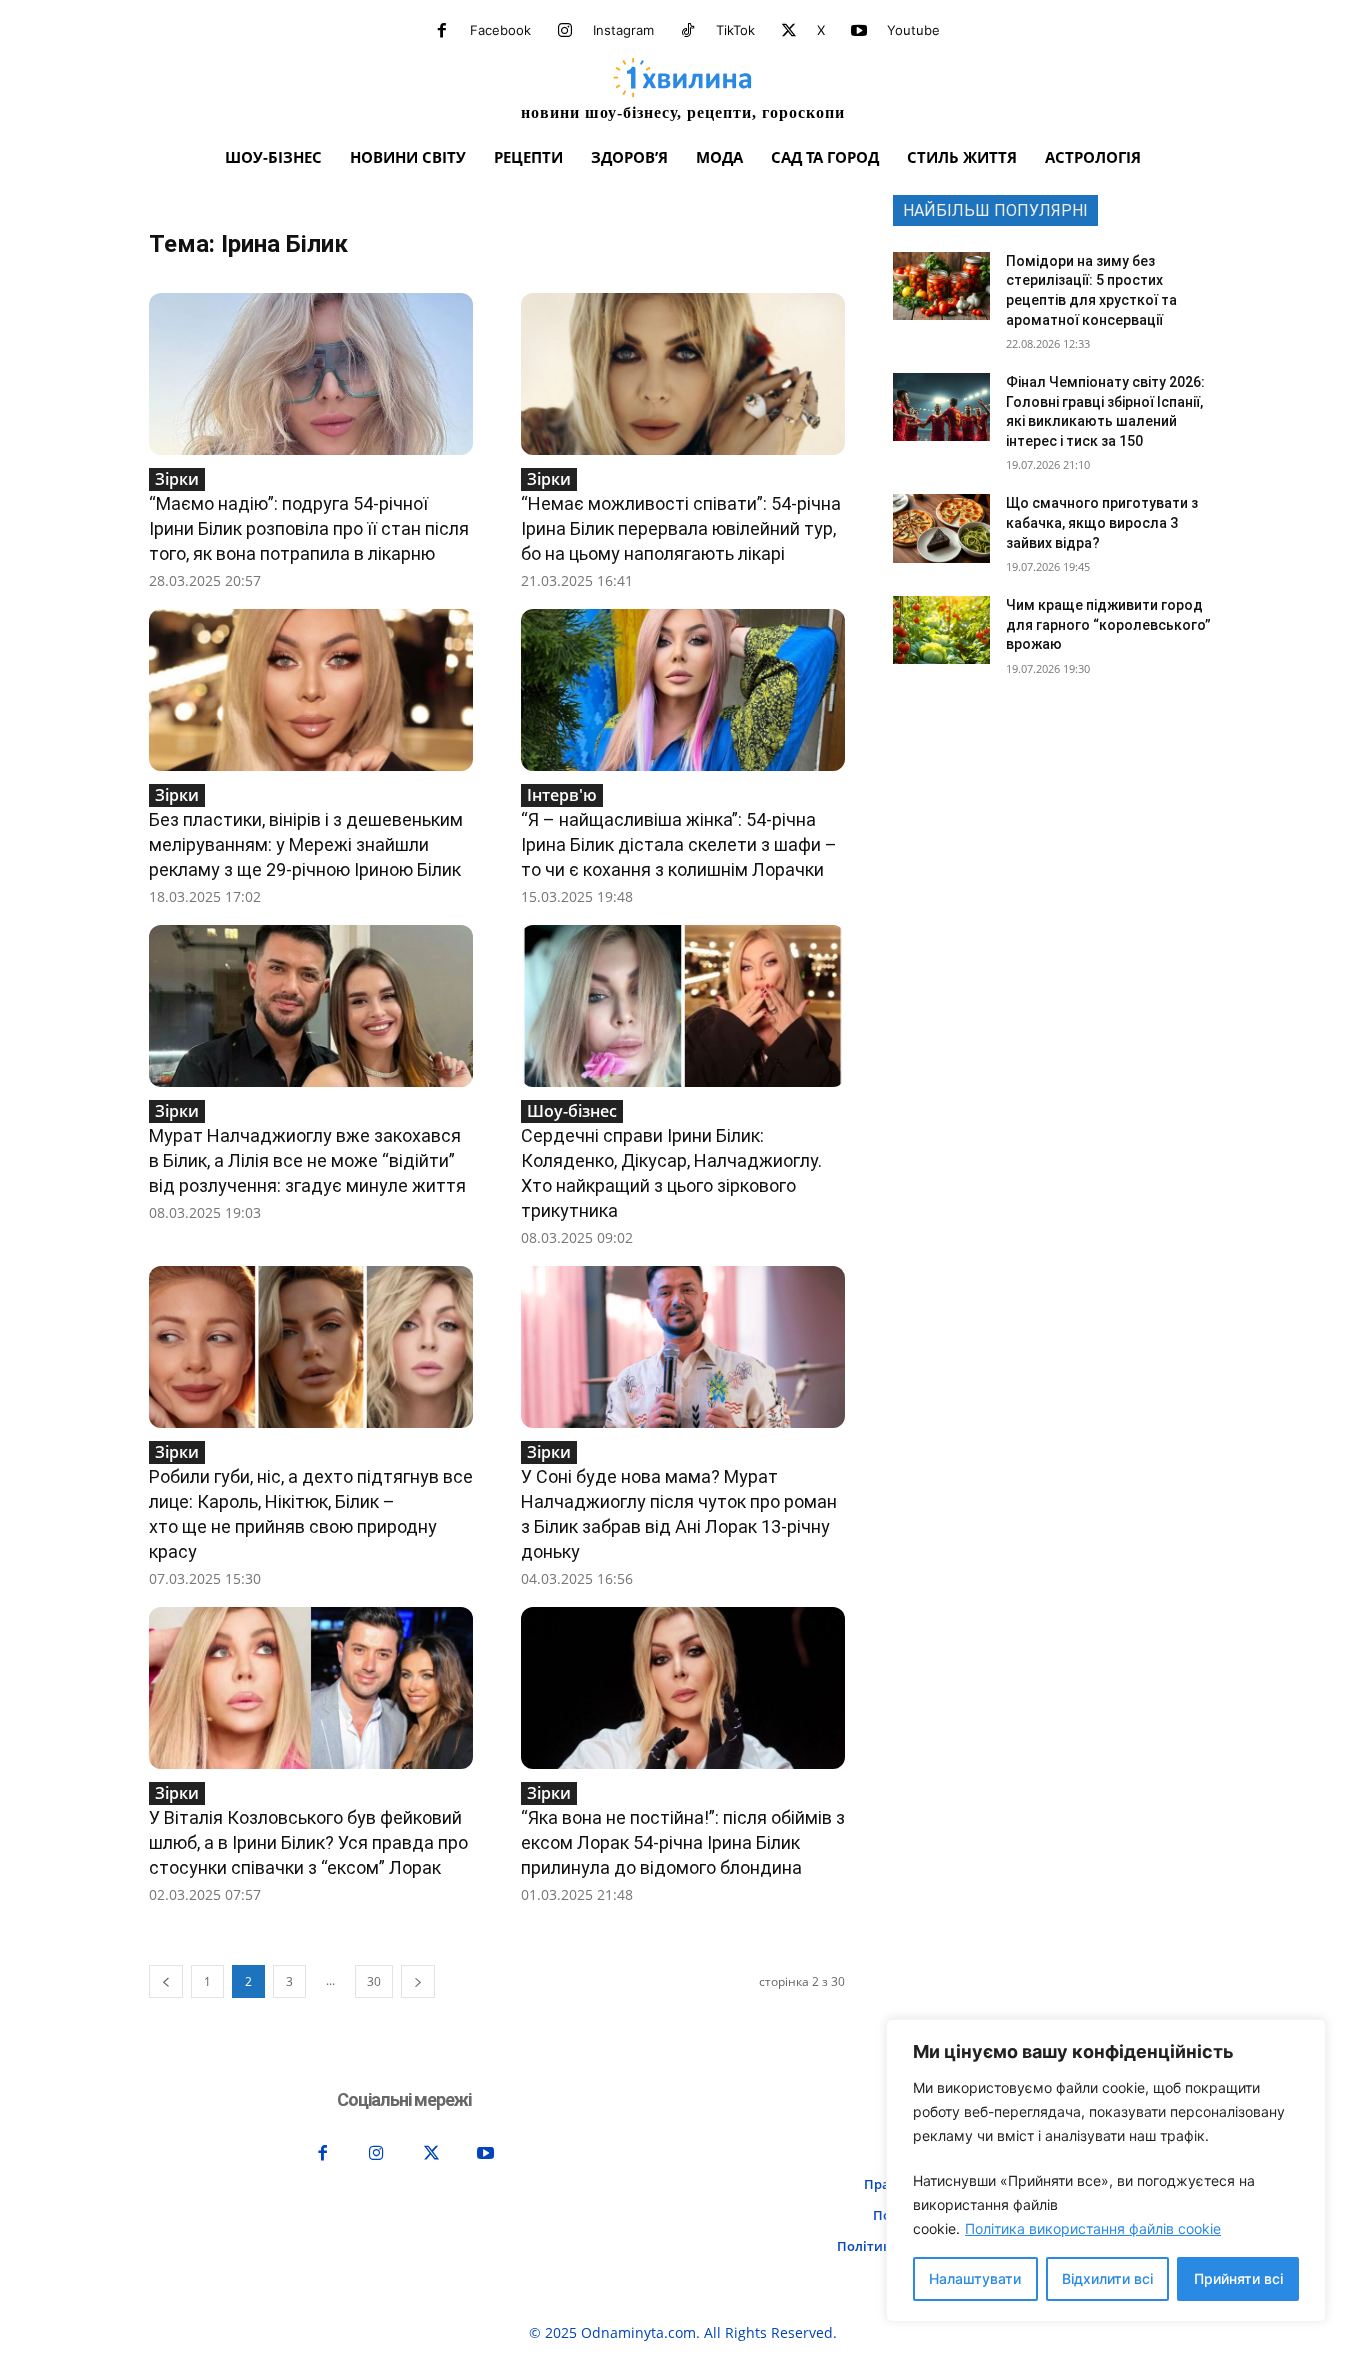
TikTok (735, 30)
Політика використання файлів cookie (1093, 2228)
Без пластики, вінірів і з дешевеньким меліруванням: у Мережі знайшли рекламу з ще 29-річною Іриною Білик (306, 844)
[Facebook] (442, 31)
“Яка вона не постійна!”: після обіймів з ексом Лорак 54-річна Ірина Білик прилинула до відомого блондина (683, 1842)
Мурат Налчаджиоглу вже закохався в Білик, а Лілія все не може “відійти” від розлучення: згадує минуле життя (307, 1160)
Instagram (623, 30)
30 (374, 1981)
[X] (789, 31)
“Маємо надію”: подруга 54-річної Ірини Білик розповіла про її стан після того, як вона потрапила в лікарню (309, 528)
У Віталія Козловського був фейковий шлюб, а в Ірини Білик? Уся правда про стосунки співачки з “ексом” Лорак (308, 1842)
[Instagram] (565, 31)
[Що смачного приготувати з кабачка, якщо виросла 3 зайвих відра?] (941, 528)
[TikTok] (688, 31)
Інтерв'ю (562, 795)
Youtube (913, 30)
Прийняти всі (1238, 2278)
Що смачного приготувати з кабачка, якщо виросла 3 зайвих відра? (1102, 522)
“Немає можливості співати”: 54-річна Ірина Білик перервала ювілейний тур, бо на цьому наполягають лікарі (681, 528)
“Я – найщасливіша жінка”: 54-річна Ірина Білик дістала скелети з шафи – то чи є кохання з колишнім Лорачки (679, 844)
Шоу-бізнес (572, 1111)
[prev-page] (166, 1981)
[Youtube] (859, 31)
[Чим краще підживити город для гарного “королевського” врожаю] (941, 630)
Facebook (500, 30)
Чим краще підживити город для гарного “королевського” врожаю (1108, 624)
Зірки (177, 479)
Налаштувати (975, 2278)
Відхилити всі (1107, 2278)
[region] (1106, 2170)
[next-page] (418, 1981)
